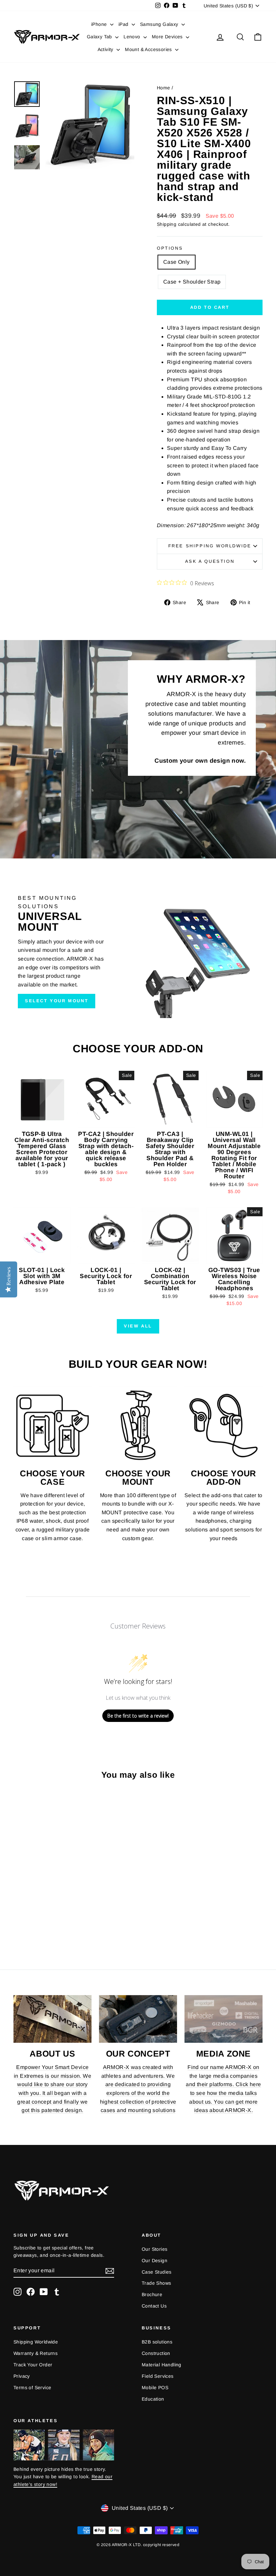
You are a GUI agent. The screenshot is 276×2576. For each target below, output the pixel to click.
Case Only (177, 262)
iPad (124, 24)
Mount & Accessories (149, 49)
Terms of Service (32, 2388)
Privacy (22, 2376)
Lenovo (133, 37)
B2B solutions (157, 2342)
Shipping (167, 224)
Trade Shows (156, 2283)
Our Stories (154, 2249)
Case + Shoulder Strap (192, 282)
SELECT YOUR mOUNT (57, 1001)
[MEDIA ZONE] (223, 2019)
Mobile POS (155, 2388)
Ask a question (210, 561)
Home (164, 88)
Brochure (152, 2294)
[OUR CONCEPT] (138, 2019)
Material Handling (162, 2365)
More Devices (168, 37)
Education (153, 2399)
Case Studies (157, 2272)
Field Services (158, 2376)
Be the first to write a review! (138, 1716)
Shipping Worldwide (36, 2342)
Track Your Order (33, 2365)
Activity (106, 49)
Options (170, 248)
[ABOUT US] (53, 2019)
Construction (156, 2353)
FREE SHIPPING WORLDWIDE (210, 546)
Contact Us (154, 2306)
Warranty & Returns (36, 2353)
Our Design (154, 2261)
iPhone (100, 24)
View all (138, 1326)
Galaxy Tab (100, 37)
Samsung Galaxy (160, 24)
